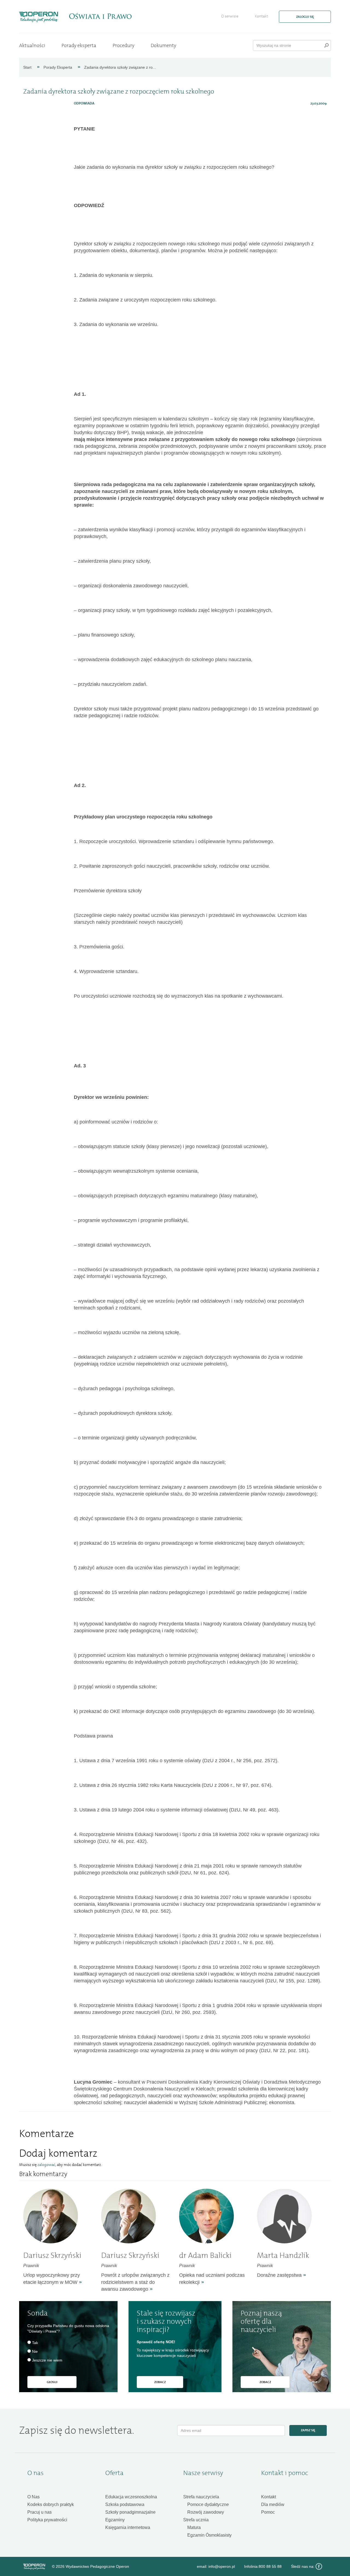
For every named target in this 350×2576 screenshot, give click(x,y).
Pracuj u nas (40, 2512)
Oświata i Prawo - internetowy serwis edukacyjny (100, 16)
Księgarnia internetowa (128, 2527)
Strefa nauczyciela (201, 2497)
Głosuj (52, 2382)
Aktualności (32, 45)
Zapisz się (308, 2430)
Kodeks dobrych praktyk (51, 2504)
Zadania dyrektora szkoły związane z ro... (120, 67)
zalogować (46, 2165)
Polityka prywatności (47, 2520)
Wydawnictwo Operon (34, 2567)
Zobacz (160, 2382)
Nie (35, 2351)
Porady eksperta (79, 45)
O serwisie (230, 16)
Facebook (319, 2566)
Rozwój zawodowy (206, 2512)
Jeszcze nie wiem (47, 2360)
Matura (194, 2527)
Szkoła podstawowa (125, 2504)
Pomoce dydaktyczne (208, 2504)
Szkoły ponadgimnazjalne (130, 2512)
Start (27, 67)
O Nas (33, 2497)
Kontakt (261, 16)
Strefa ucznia (196, 2520)
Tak (35, 2343)
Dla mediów (273, 2504)
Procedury (123, 45)
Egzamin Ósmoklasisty (209, 2535)
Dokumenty (163, 45)
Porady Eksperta (58, 67)
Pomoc (268, 2512)
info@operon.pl (222, 2566)
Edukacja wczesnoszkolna (131, 2497)
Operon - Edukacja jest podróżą (39, 17)
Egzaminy (115, 2520)
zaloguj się (305, 17)
